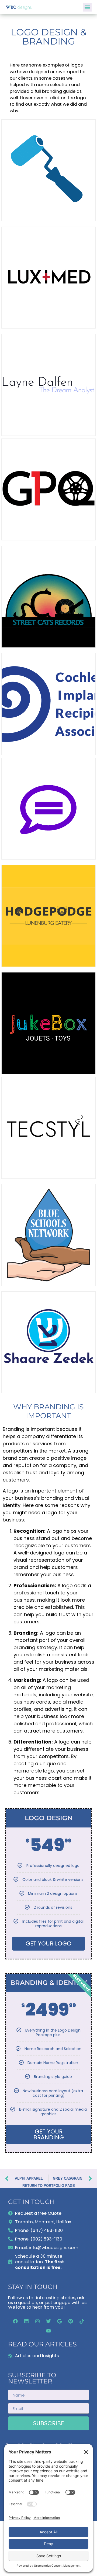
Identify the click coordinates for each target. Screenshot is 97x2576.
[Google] (60, 2321)
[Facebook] (15, 2321)
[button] (87, 7)
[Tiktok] (82, 2321)
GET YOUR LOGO (48, 1943)
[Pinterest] (71, 2321)
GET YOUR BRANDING (49, 2134)
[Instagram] (37, 2321)
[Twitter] (48, 2321)
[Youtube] (48, 2331)
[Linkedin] (26, 2321)
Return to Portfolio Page (49, 2186)
